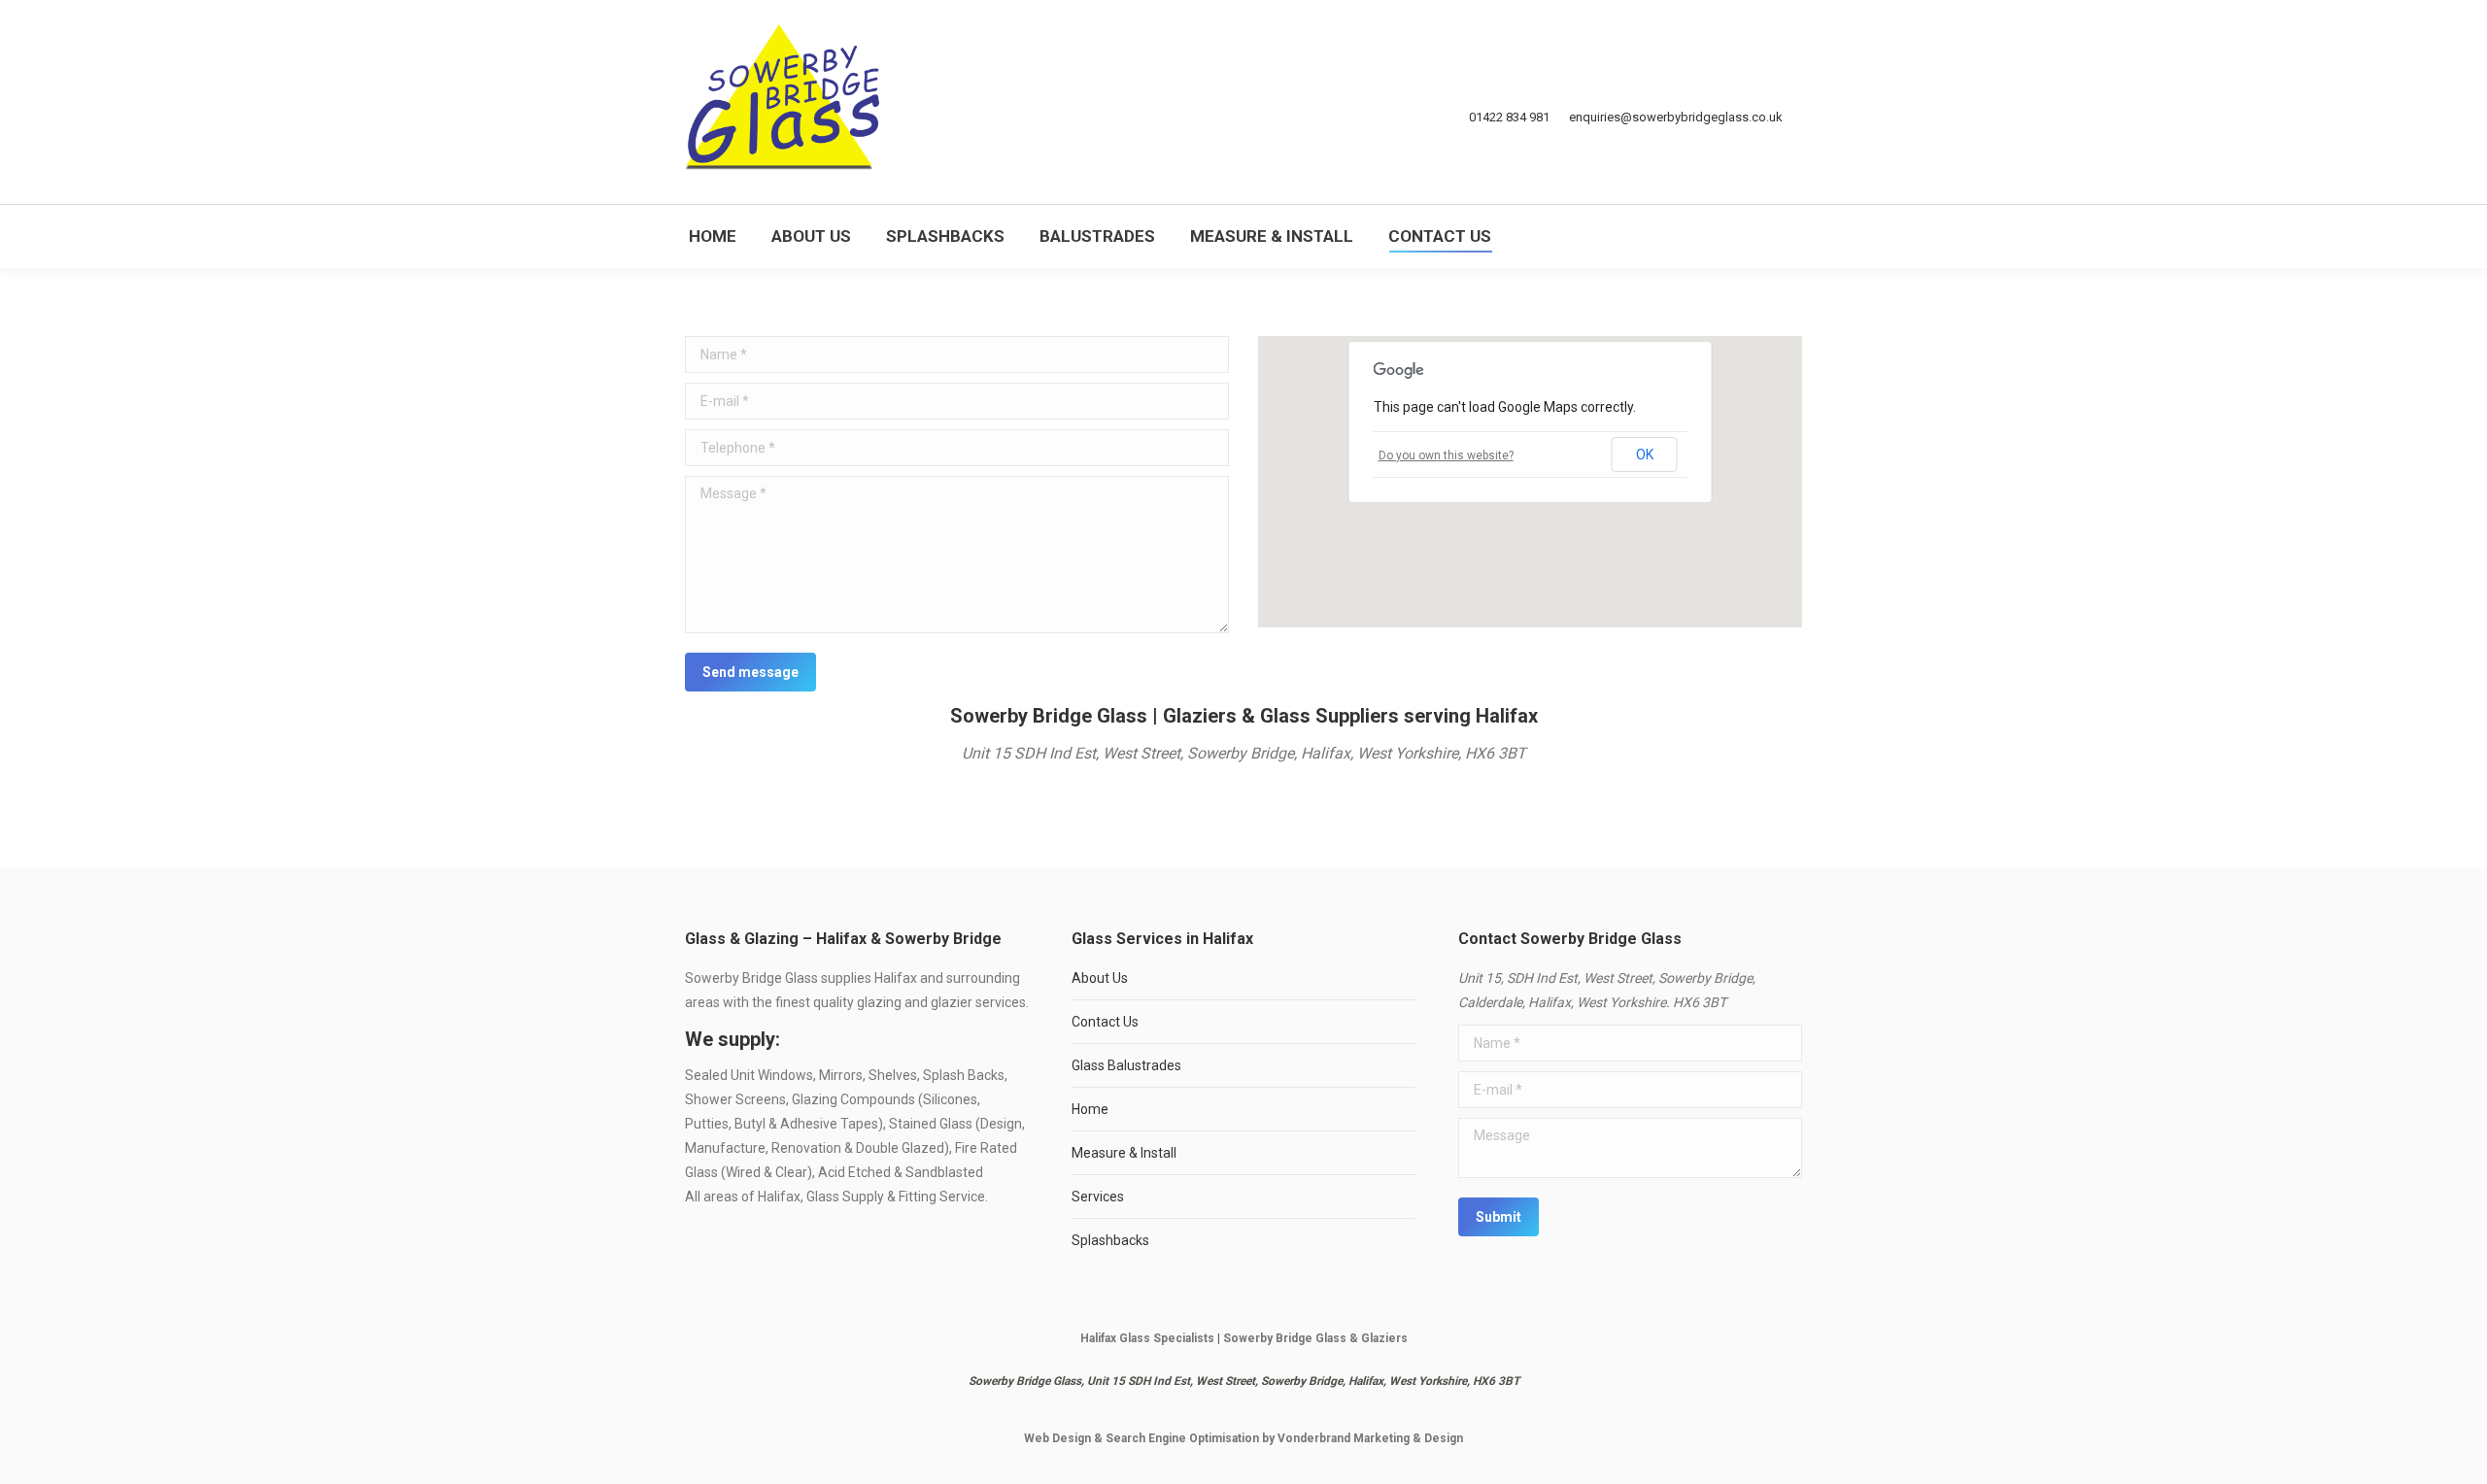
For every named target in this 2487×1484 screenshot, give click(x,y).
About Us (1100, 978)
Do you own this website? (1446, 455)
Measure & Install (1124, 1153)
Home (1090, 1109)
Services (1098, 1197)
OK (1645, 455)
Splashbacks (1110, 1240)
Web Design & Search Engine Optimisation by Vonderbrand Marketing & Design (1243, 1438)
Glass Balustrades (1126, 1065)
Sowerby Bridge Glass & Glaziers (1315, 1338)
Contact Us (1105, 1022)
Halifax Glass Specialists (1147, 1338)
